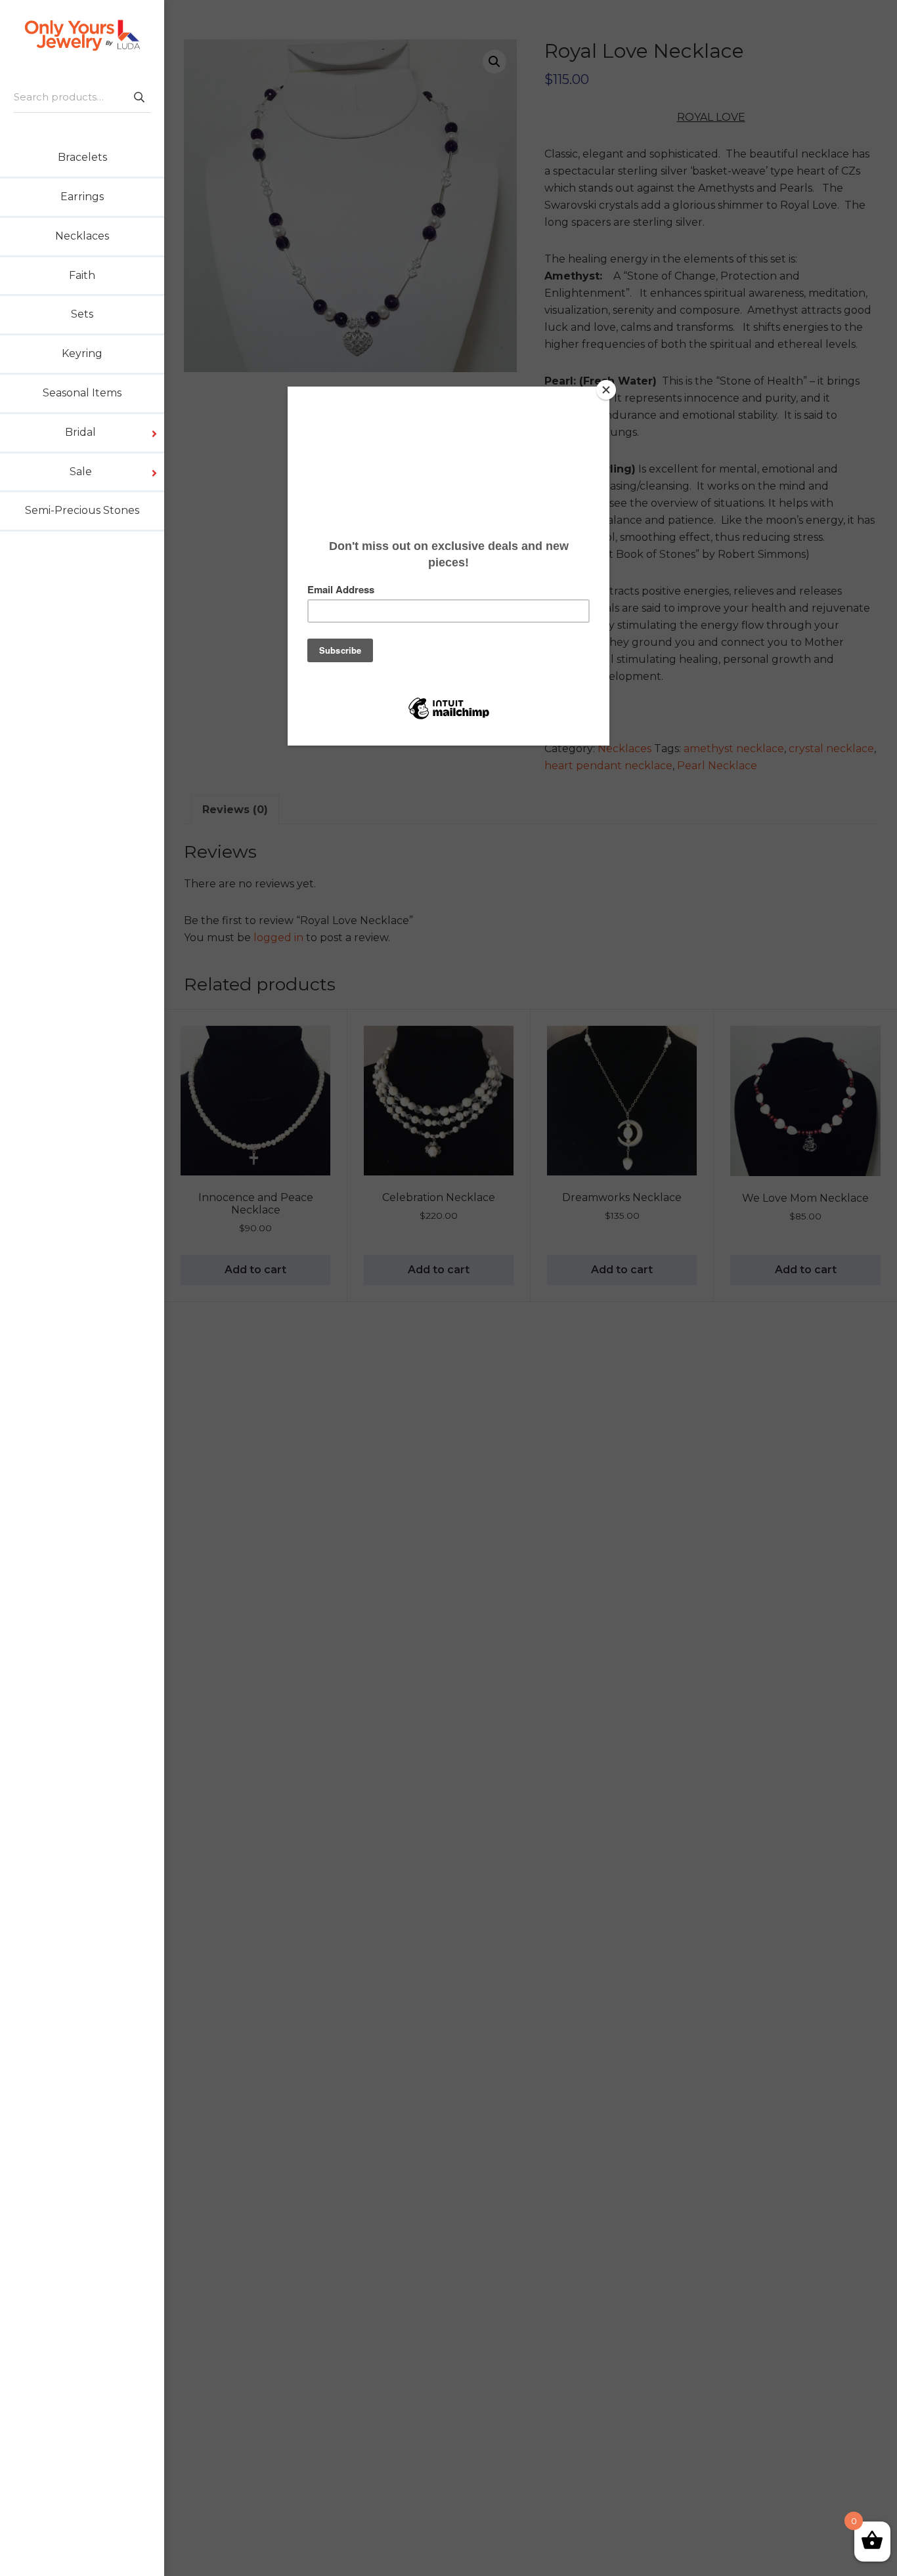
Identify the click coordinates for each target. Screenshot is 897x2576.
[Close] (606, 390)
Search (139, 97)
